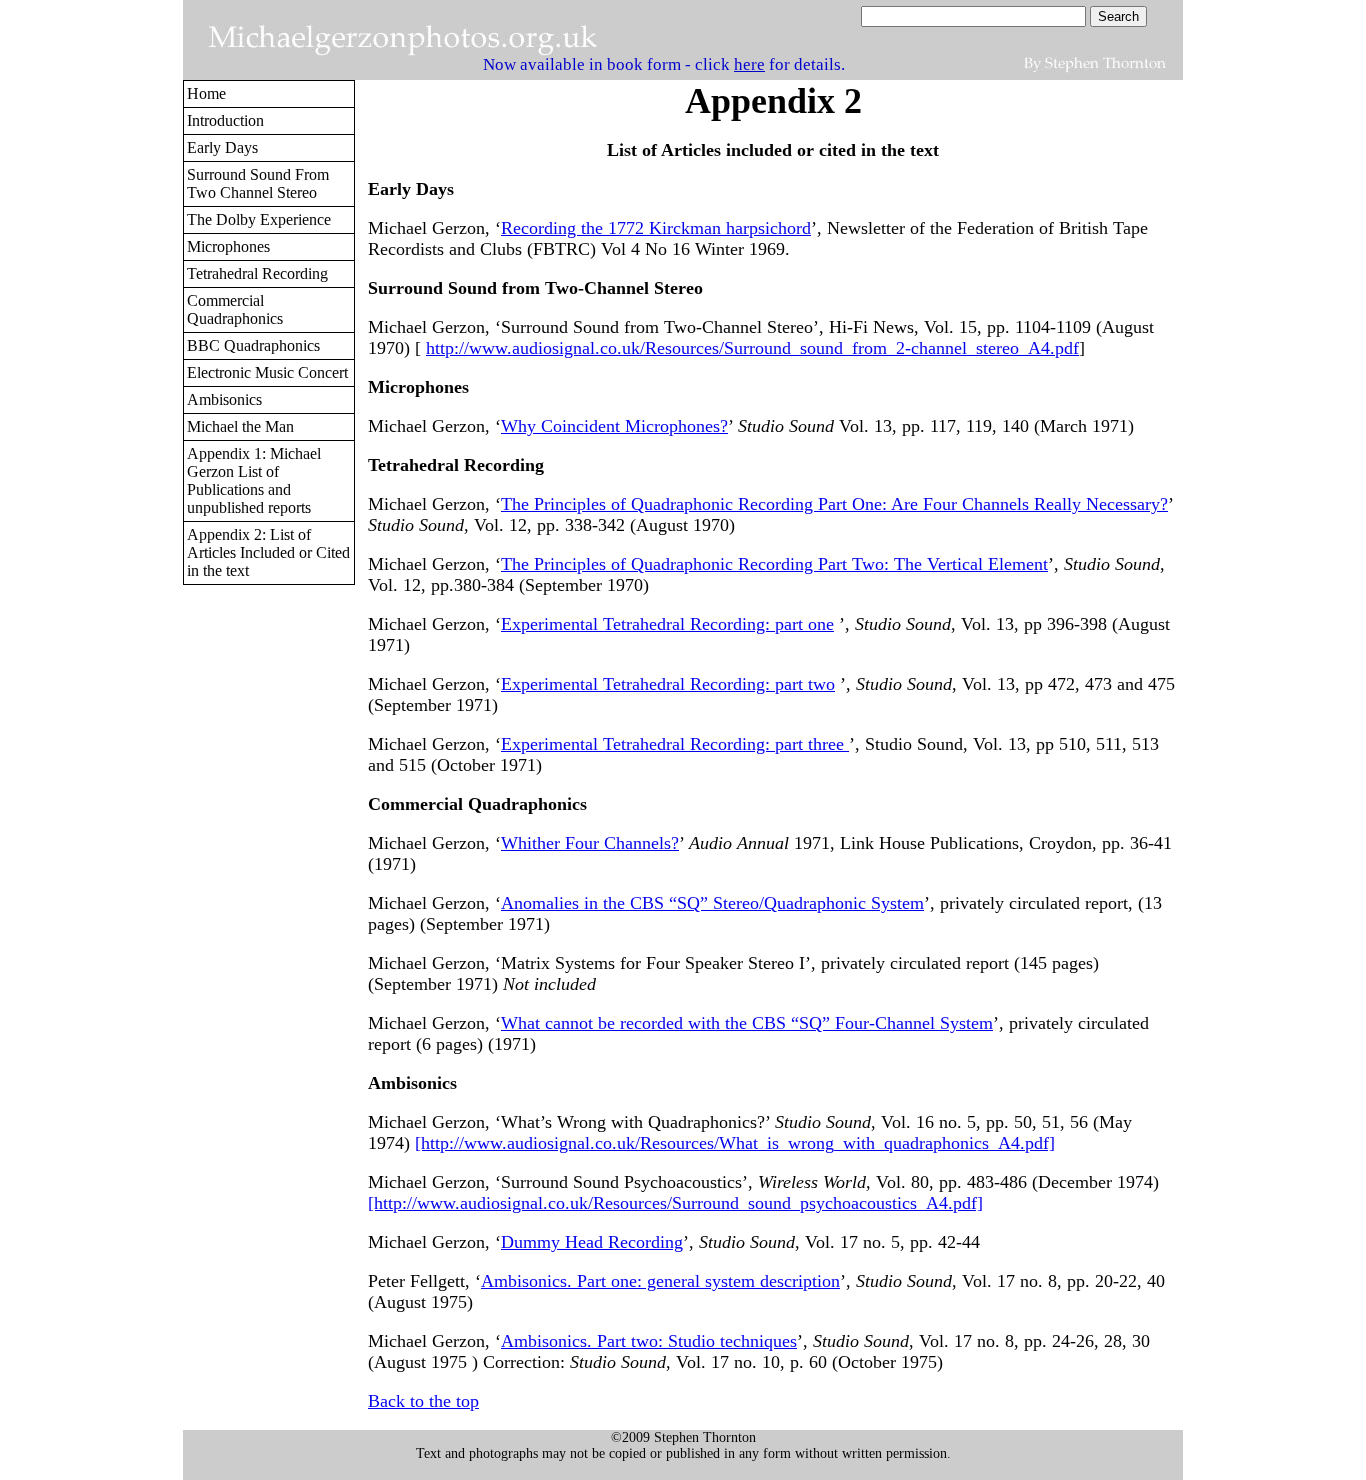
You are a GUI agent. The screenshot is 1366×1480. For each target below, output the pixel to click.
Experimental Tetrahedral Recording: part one (667, 624)
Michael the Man (240, 426)
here (749, 64)
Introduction (225, 120)
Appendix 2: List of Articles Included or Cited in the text (268, 552)
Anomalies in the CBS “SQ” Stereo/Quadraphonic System (712, 903)
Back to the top (423, 1401)
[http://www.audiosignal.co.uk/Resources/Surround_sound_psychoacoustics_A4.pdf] (675, 1203)
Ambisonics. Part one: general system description (660, 1281)
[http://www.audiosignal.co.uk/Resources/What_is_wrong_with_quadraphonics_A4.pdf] (735, 1143)
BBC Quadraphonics (253, 345)
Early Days (222, 147)
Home (206, 93)
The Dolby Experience (259, 219)
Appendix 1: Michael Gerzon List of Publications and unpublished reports (254, 480)
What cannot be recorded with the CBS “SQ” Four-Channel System (747, 1023)
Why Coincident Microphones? (614, 426)
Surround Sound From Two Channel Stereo (258, 183)
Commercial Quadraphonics (235, 309)
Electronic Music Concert (267, 372)
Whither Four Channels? (590, 843)
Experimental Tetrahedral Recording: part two (668, 684)
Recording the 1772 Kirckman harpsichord (656, 228)
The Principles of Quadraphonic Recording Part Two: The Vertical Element (774, 564)
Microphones (228, 246)
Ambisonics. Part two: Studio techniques (649, 1341)
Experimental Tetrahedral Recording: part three (675, 744)
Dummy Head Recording (592, 1242)
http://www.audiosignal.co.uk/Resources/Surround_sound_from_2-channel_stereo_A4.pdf (752, 348)
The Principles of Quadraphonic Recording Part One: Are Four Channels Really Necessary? (834, 504)
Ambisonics (224, 399)
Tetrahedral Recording (257, 273)
